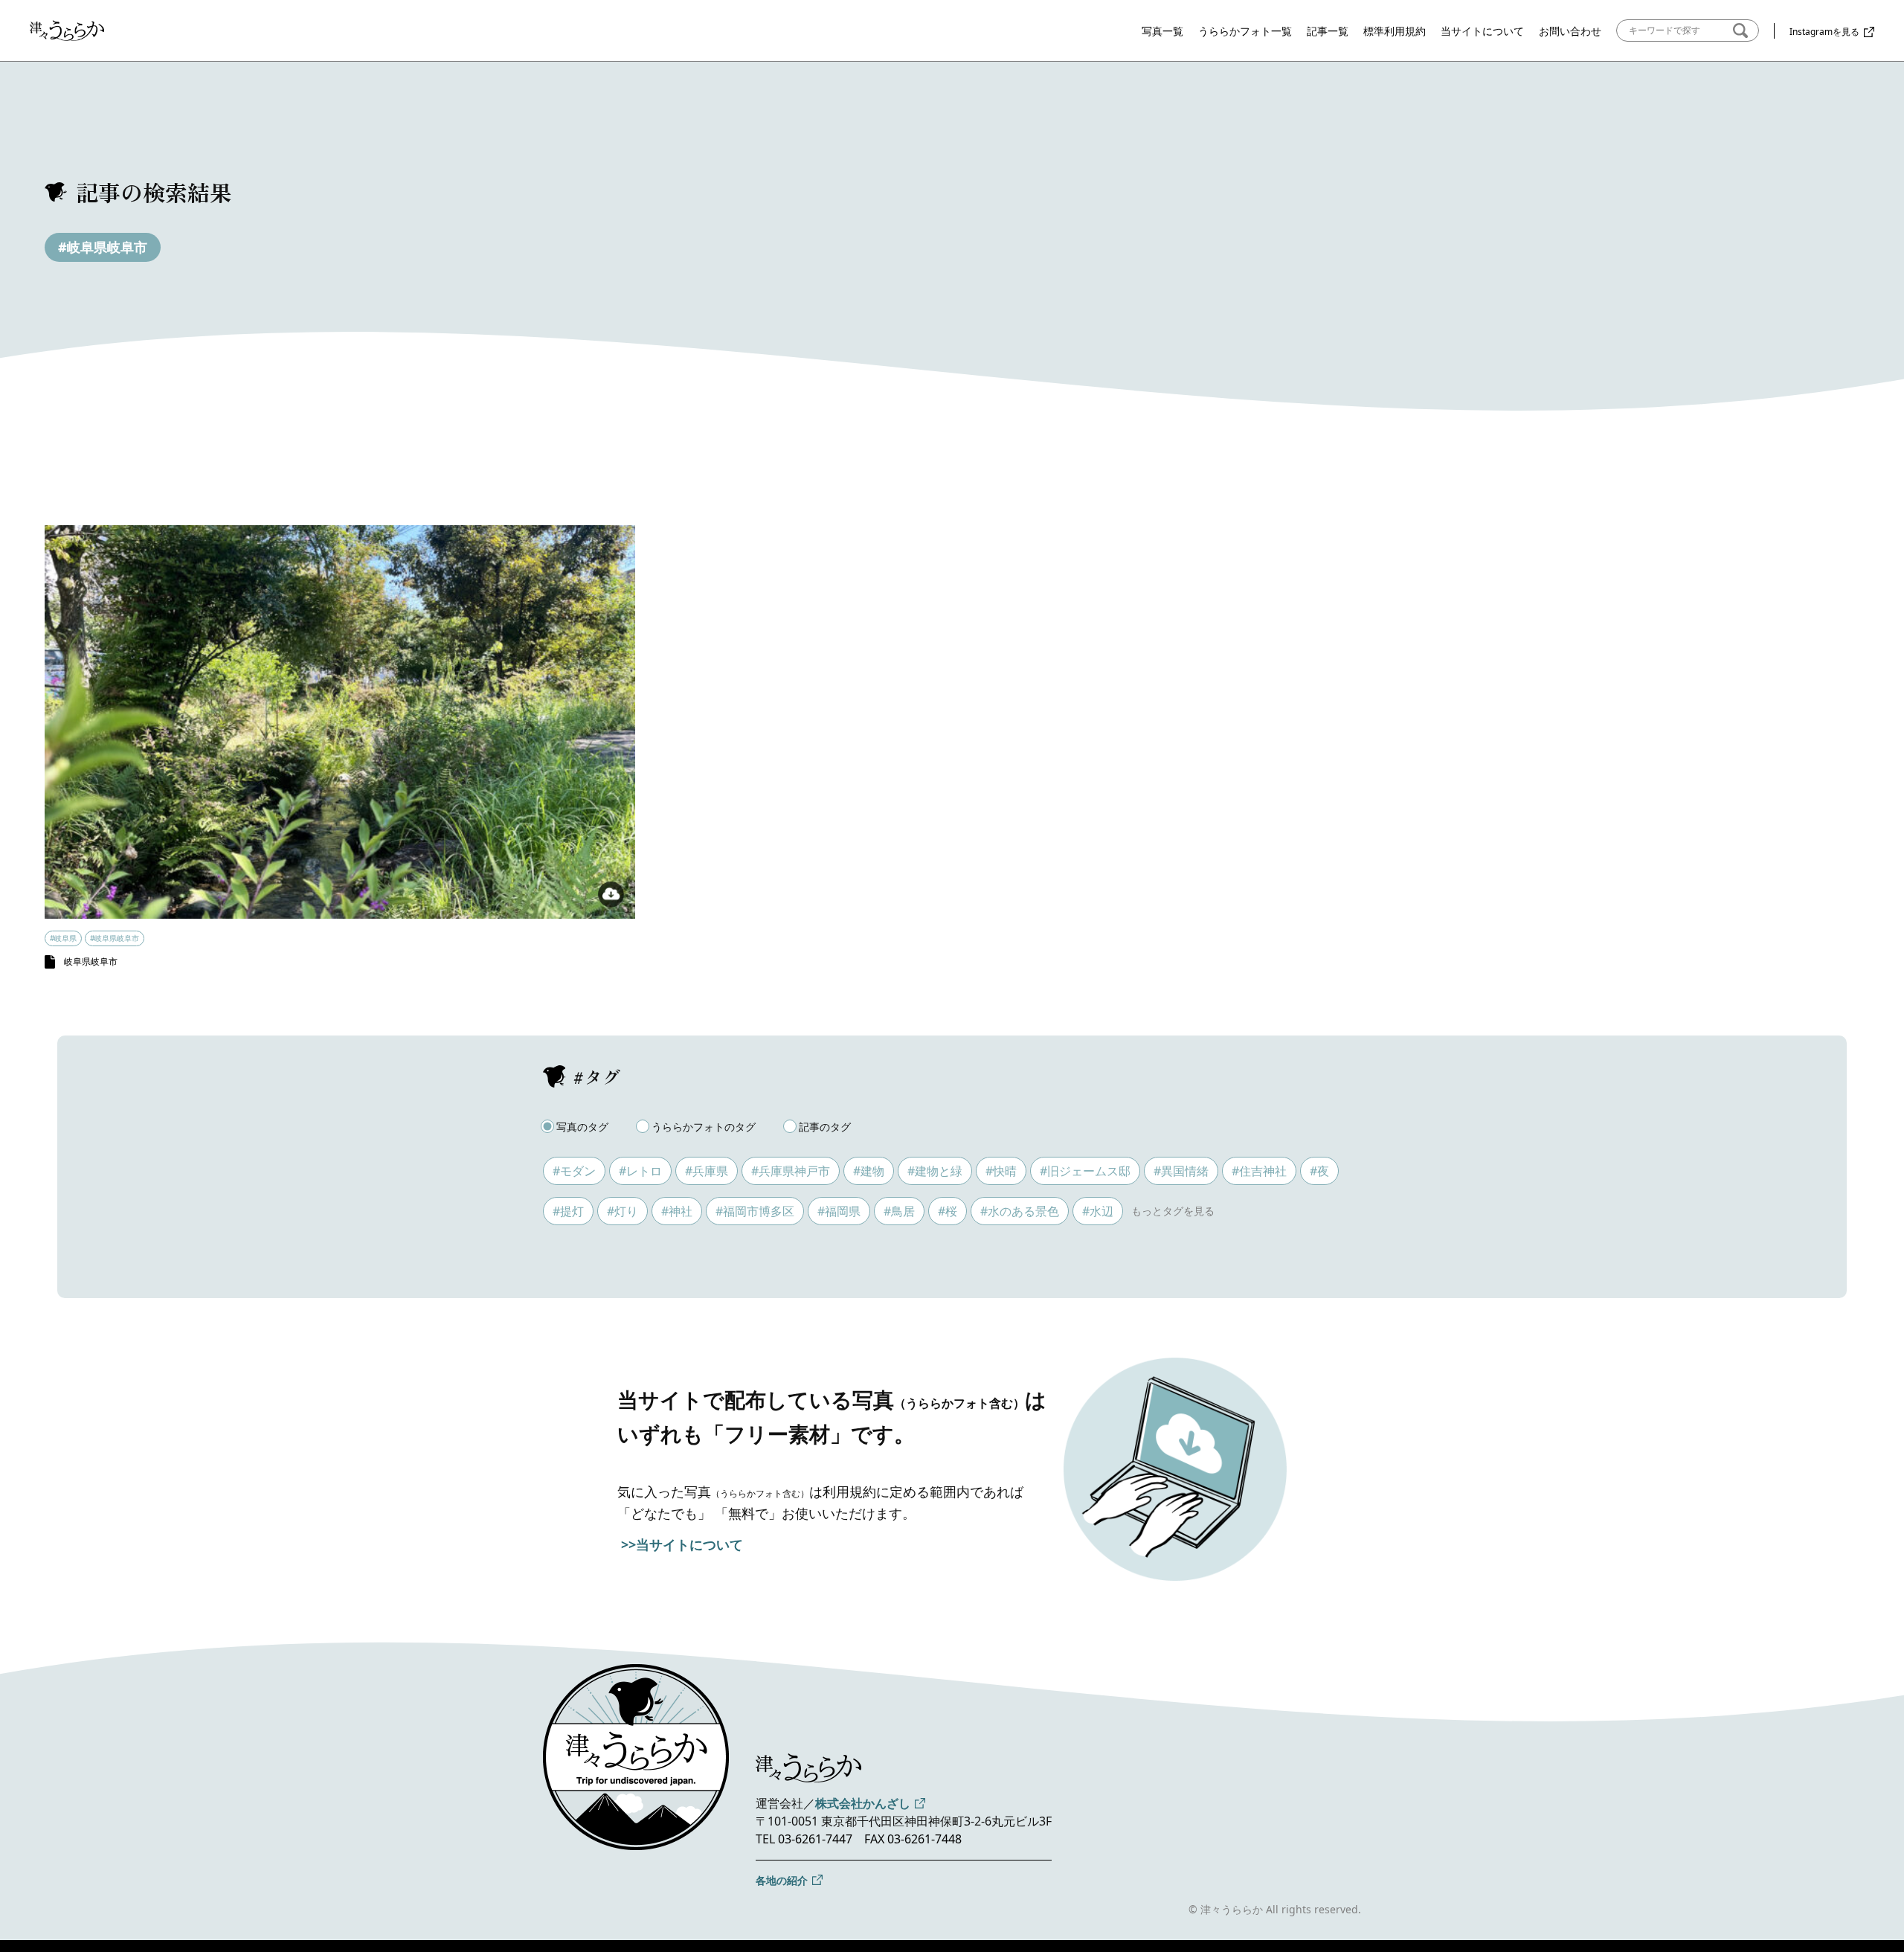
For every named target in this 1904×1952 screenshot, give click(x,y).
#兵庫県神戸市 (791, 1171)
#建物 (869, 1171)
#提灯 (568, 1211)
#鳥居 (899, 1211)
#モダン (574, 1171)
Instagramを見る (1824, 32)
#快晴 (1001, 1171)
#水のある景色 (1020, 1211)
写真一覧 (1162, 31)
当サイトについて (1482, 31)
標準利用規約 (1395, 31)
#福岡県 (839, 1211)
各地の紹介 (782, 1880)
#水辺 (1098, 1211)
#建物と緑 (935, 1171)
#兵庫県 (707, 1171)
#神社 (677, 1211)
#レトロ (640, 1171)
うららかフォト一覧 (1245, 31)
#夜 (1319, 1171)
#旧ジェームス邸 (1085, 1171)
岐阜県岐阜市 (91, 961)
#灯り (623, 1211)
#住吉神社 (1259, 1171)
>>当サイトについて (682, 1544)
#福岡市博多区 (755, 1211)
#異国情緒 (1181, 1171)
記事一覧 (1328, 31)
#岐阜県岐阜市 (103, 247)
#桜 (948, 1211)
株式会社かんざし (863, 1803)
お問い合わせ (1570, 31)
